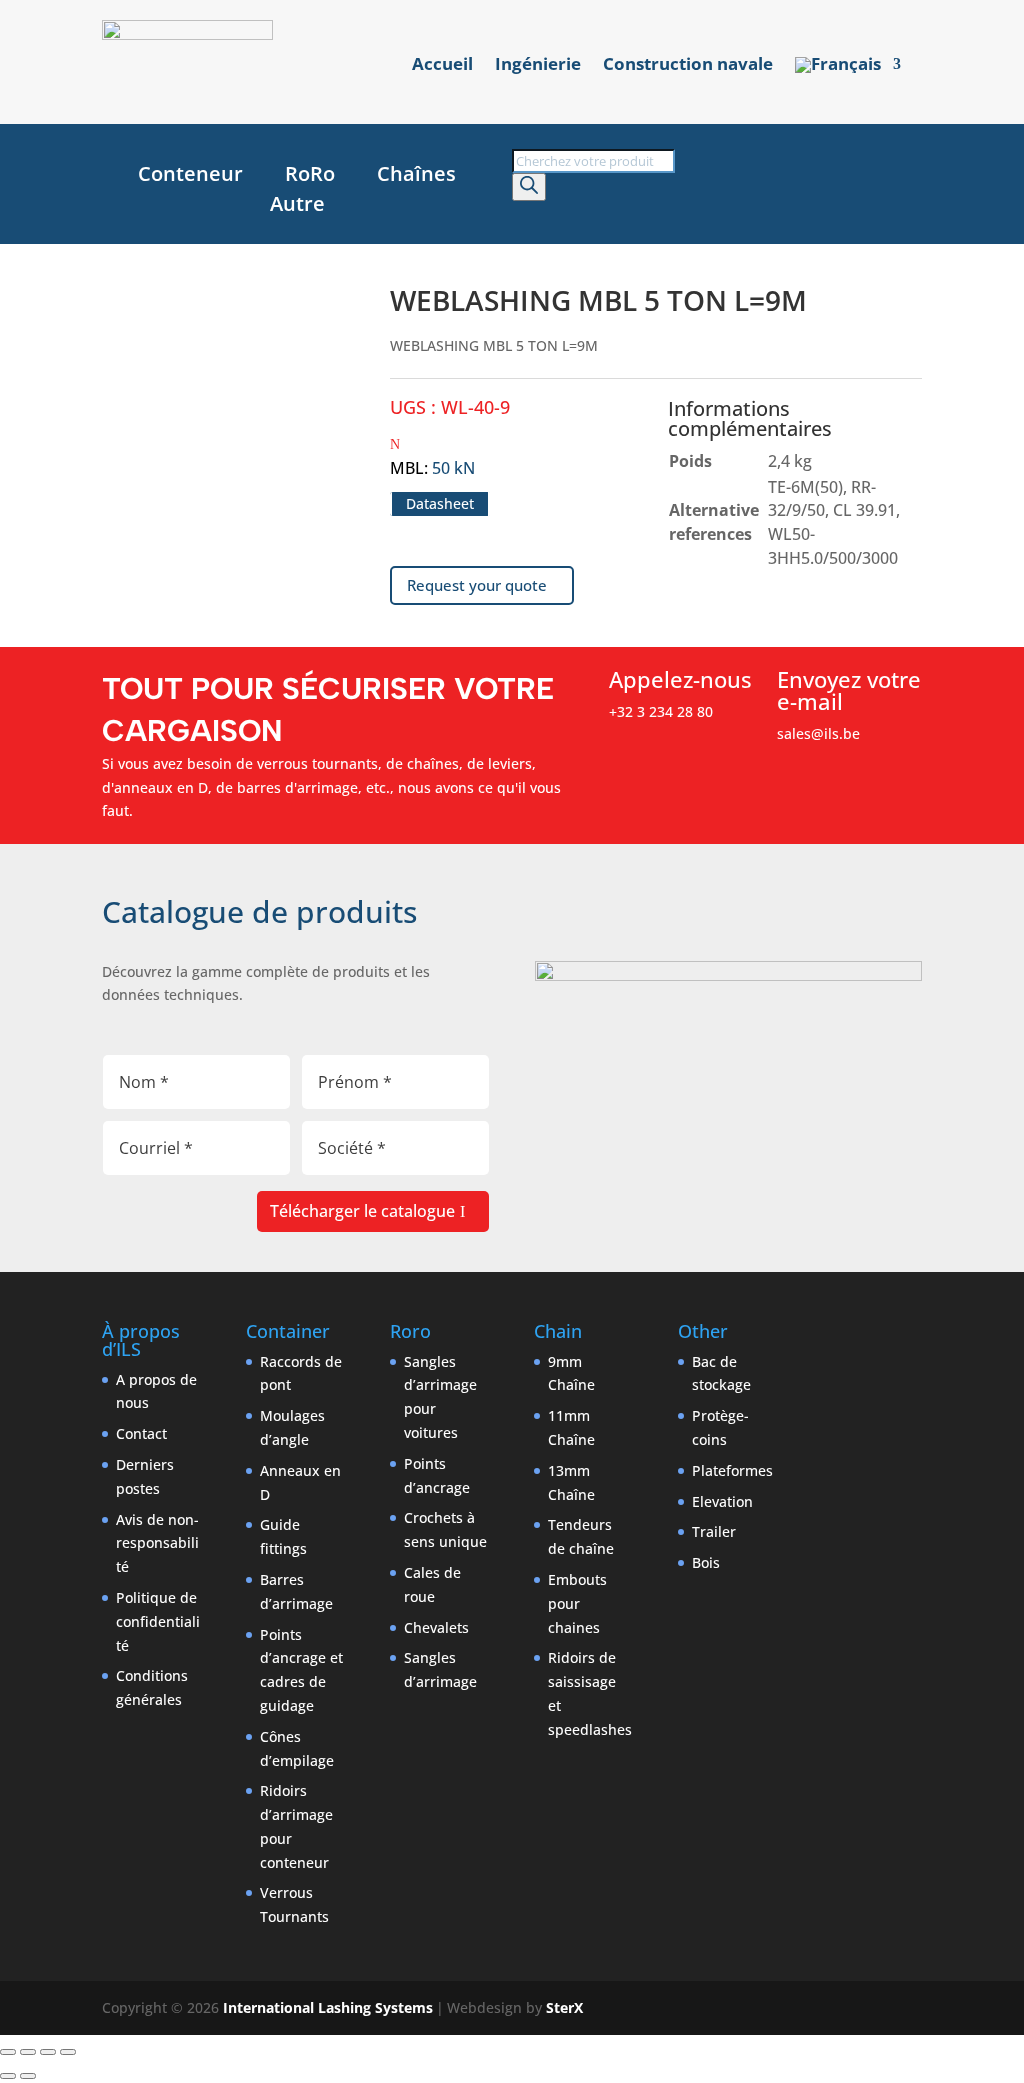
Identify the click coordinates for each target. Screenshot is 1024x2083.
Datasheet (440, 503)
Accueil (442, 66)
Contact (141, 1433)
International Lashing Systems (328, 2007)
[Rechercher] (529, 187)
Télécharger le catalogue (362, 1211)
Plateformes (732, 1470)
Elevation (722, 1501)
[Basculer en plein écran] (28, 2052)
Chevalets (436, 1627)
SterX (564, 2007)
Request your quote (477, 585)
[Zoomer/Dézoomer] (8, 2052)
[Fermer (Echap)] (68, 2052)
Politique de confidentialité (158, 1621)
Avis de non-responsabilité (157, 1543)
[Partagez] (48, 2052)
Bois (706, 1562)
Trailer (714, 1531)
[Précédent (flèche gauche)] (8, 2076)
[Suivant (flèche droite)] (28, 2076)
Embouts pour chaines (577, 1603)
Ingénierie (538, 66)
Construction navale (688, 66)
